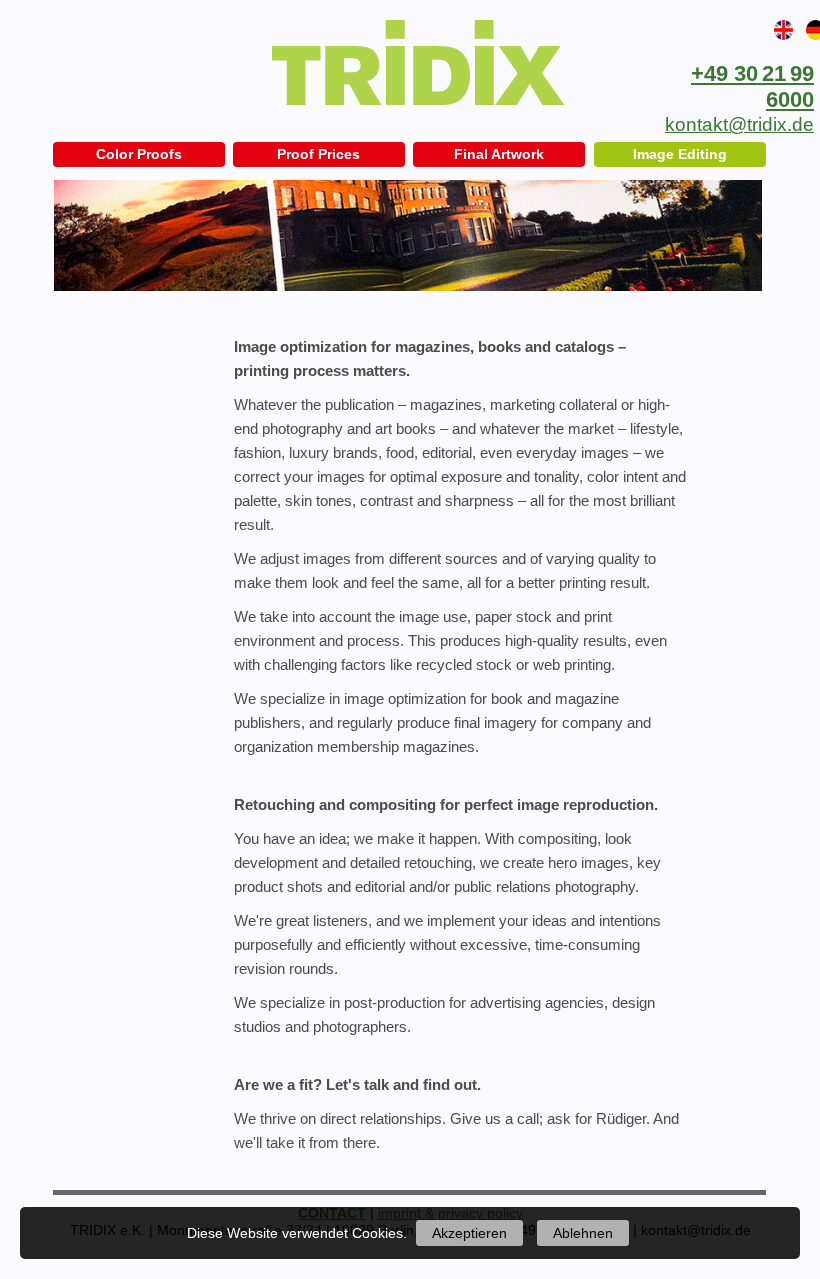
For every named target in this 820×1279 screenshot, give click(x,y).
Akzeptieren (469, 1233)
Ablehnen (583, 1233)
